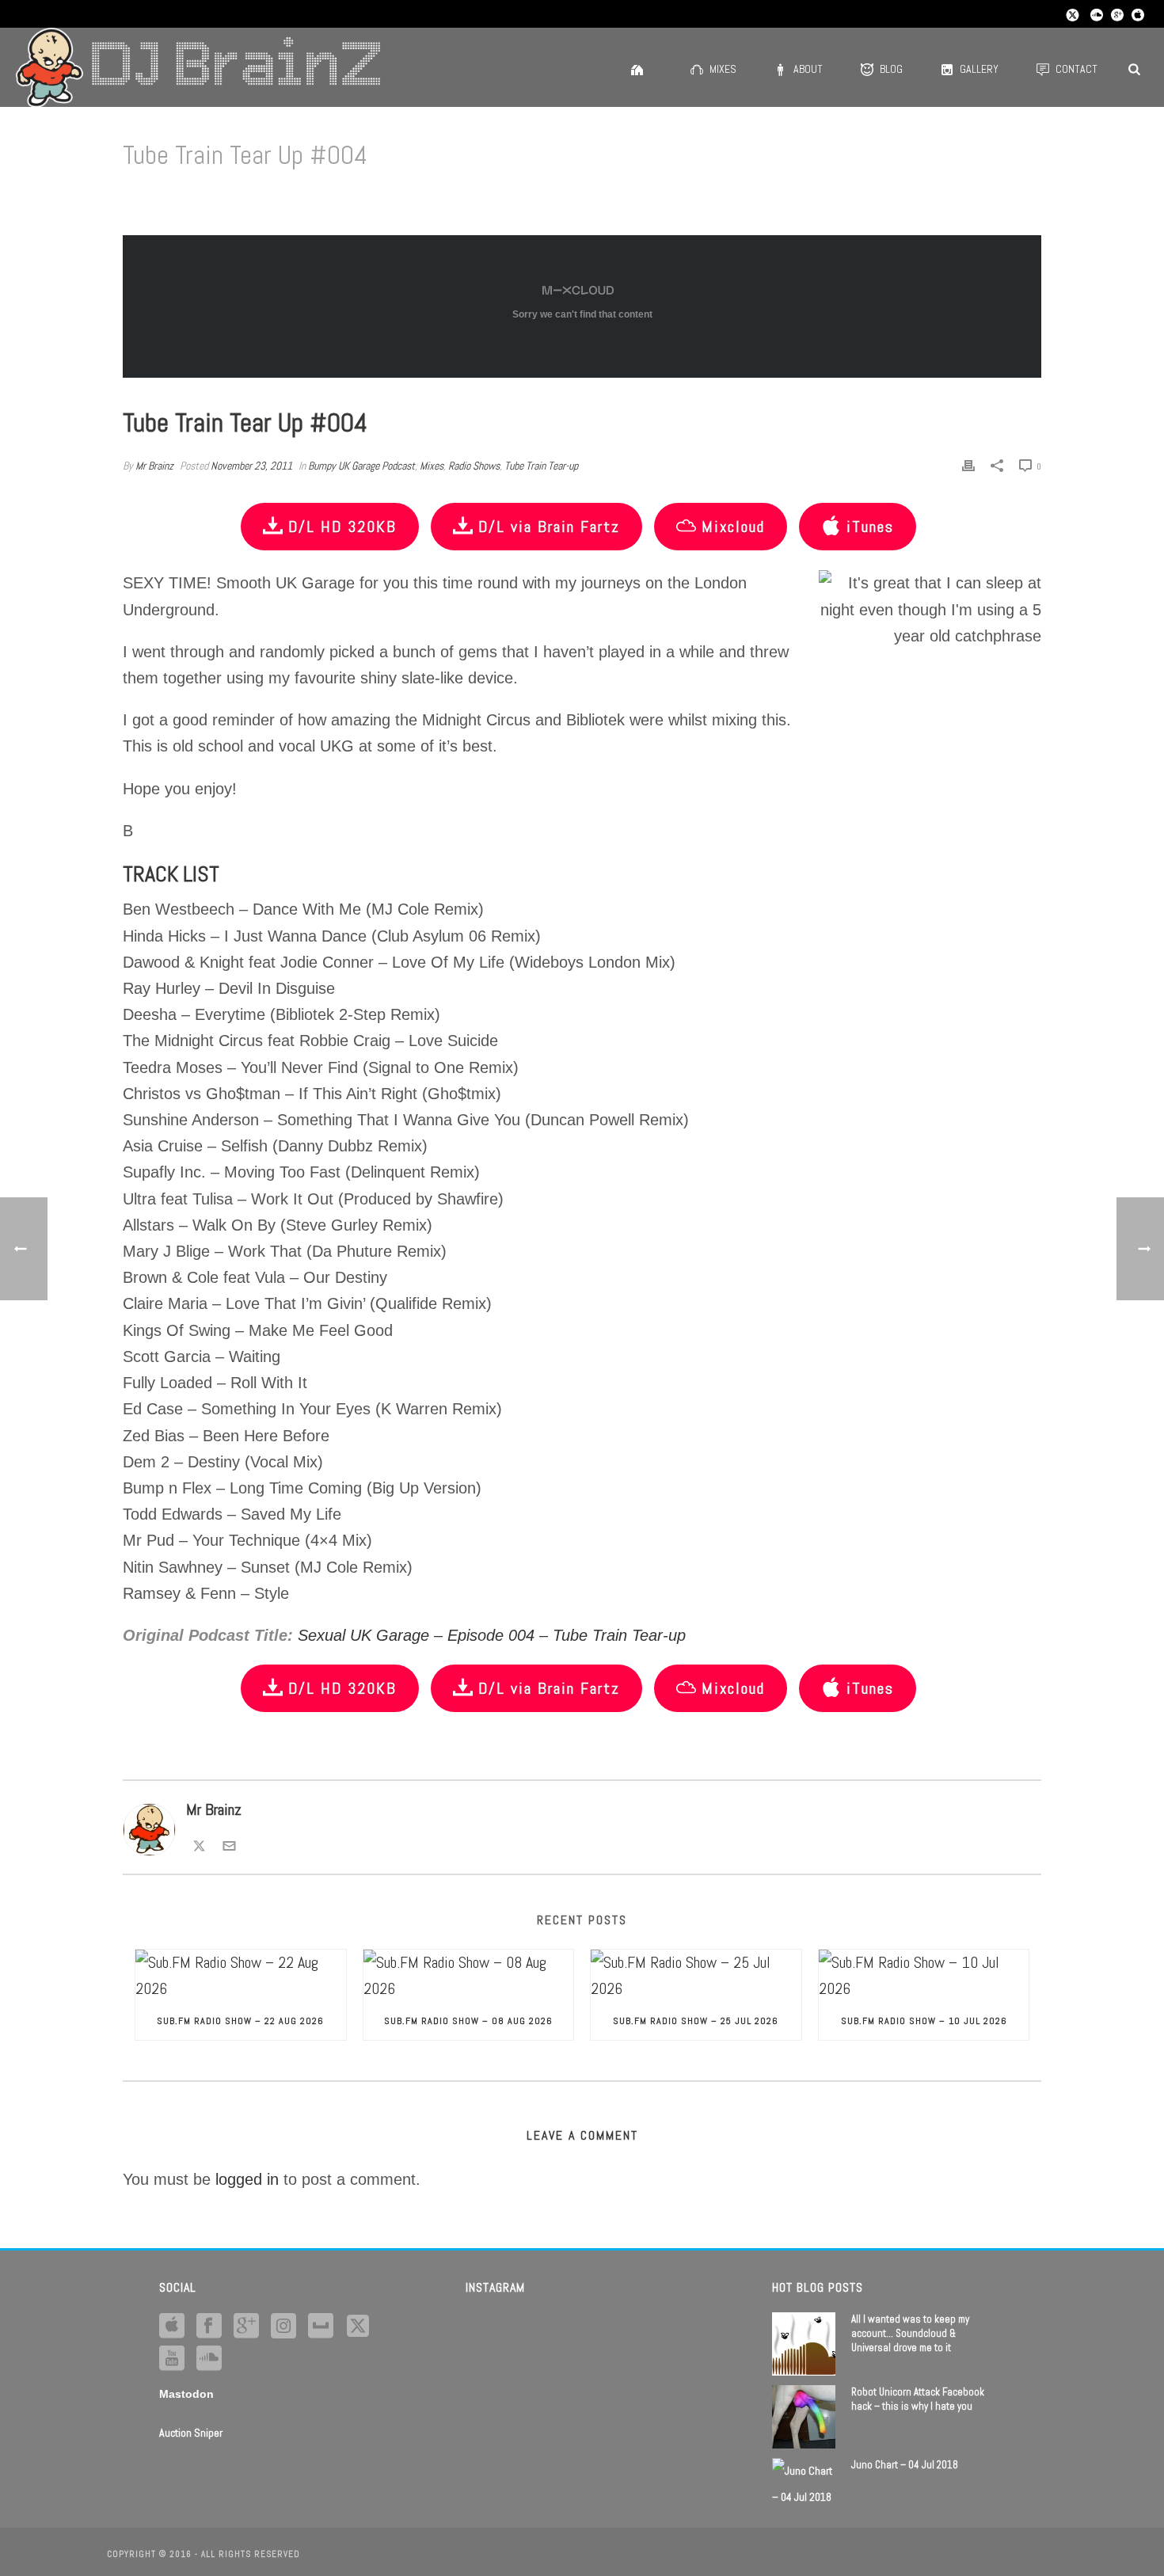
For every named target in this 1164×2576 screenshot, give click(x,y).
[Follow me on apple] (172, 2327)
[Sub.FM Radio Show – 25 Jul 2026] (696, 1976)
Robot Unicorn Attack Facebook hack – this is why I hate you (918, 2399)
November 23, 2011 (251, 466)
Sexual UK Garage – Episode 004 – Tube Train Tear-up (492, 1635)
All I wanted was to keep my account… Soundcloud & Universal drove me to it (910, 2333)
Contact (1077, 69)
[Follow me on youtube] (172, 2359)
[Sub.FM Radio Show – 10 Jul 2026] (924, 1976)
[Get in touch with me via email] (229, 1844)
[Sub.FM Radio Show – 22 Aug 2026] (241, 1976)
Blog (891, 69)
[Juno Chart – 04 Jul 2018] (804, 2484)
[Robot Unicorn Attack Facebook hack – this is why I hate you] (804, 2417)
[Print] (968, 464)
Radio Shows (474, 466)
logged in (247, 2179)
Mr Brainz (154, 466)
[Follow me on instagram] (283, 2327)
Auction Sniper (191, 2433)
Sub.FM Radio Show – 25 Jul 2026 (696, 2021)
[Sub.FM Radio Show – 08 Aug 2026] (469, 1976)
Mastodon (186, 2394)
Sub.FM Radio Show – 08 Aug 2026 (468, 2021)
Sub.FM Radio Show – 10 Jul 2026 (924, 2021)
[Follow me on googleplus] (246, 2327)
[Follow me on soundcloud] (209, 2359)
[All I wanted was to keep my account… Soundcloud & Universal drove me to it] (804, 2344)
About (808, 69)
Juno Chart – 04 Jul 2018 (905, 2465)
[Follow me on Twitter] (199, 1844)
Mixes (723, 69)
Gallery (979, 69)
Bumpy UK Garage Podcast (361, 466)
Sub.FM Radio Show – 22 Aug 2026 (240, 2021)
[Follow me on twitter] (358, 2327)
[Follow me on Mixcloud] (321, 2327)
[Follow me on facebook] (209, 2327)
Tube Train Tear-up (541, 466)
